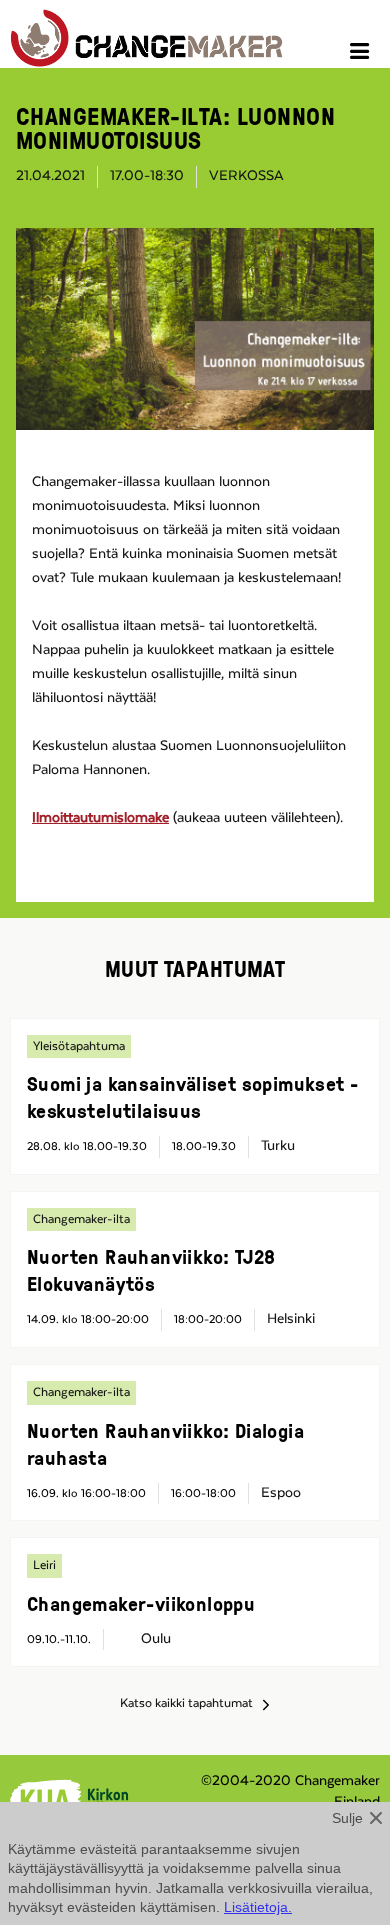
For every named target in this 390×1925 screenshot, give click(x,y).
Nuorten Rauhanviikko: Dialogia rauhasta (165, 1443)
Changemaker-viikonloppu (141, 1603)
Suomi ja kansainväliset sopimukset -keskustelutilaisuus (192, 1096)
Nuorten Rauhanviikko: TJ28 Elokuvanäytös (151, 1269)
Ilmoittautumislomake (100, 818)
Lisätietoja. (258, 1907)
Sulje (347, 1818)
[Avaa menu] (362, 54)
